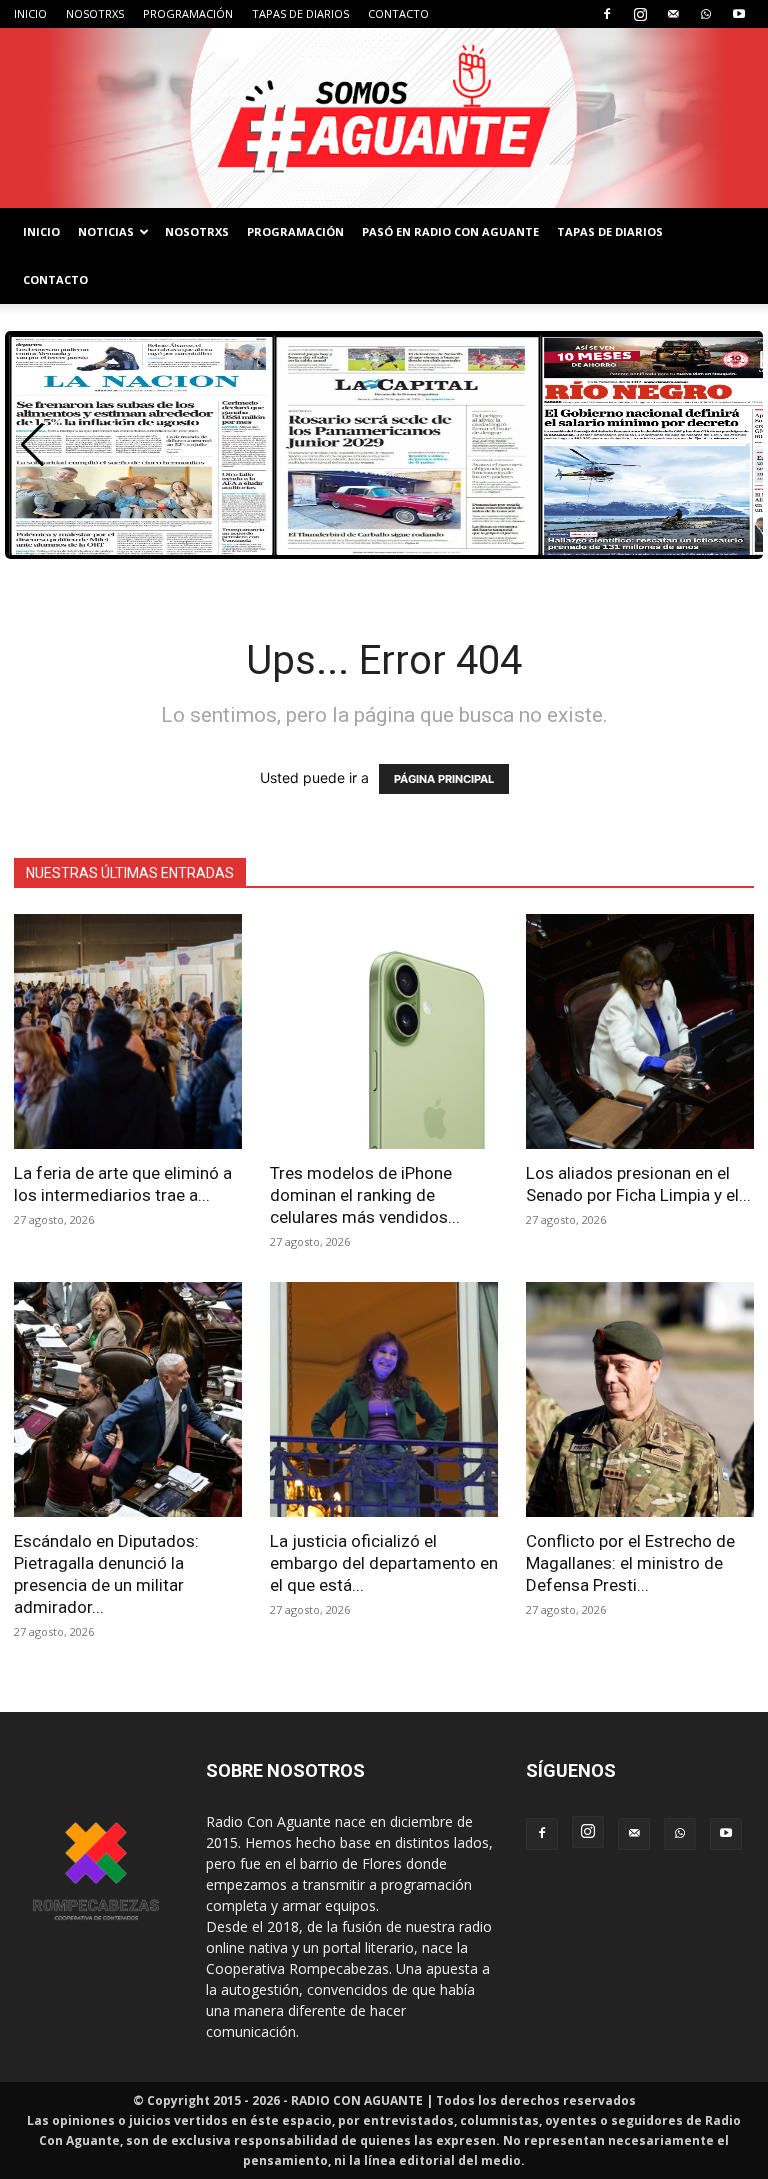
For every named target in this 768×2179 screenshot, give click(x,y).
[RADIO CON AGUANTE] (384, 118)
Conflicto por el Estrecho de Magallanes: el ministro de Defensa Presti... (630, 1563)
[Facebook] (607, 14)
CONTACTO (398, 13)
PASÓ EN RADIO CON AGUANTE (450, 231)
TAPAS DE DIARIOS (300, 13)
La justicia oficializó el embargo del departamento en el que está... (384, 1563)
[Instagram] (640, 14)
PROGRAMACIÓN (188, 13)
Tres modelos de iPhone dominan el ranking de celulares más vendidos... (365, 1195)
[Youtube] (739, 14)
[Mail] (673, 14)
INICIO (30, 13)
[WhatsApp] (706, 14)
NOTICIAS (106, 231)
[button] (32, 445)
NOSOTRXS (95, 13)
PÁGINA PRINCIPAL (444, 779)
